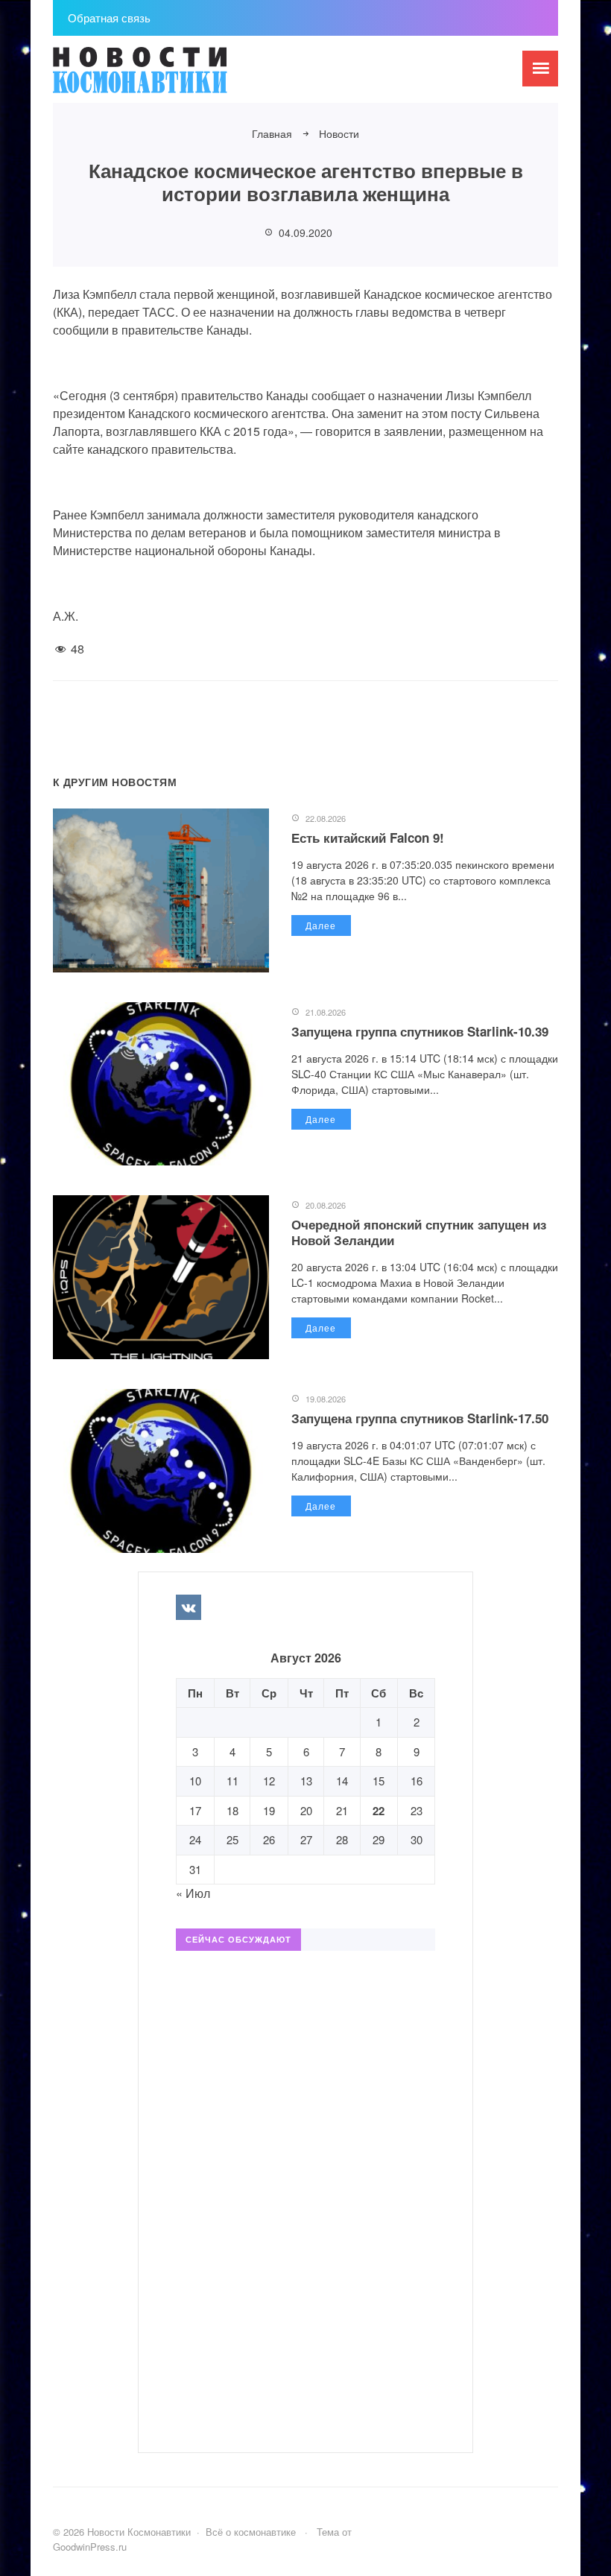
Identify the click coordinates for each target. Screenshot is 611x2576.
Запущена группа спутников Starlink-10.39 (420, 1031)
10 (195, 1781)
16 (417, 1781)
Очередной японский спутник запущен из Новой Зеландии (419, 1232)
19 (269, 1810)
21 (342, 1810)
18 (232, 1810)
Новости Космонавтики (165, 77)
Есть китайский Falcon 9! (368, 838)
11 (232, 1781)
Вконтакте (189, 1607)
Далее (321, 925)
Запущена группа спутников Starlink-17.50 (420, 1418)
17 (195, 1810)
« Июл (193, 1893)
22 (379, 1811)
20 (306, 1810)
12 (269, 1781)
